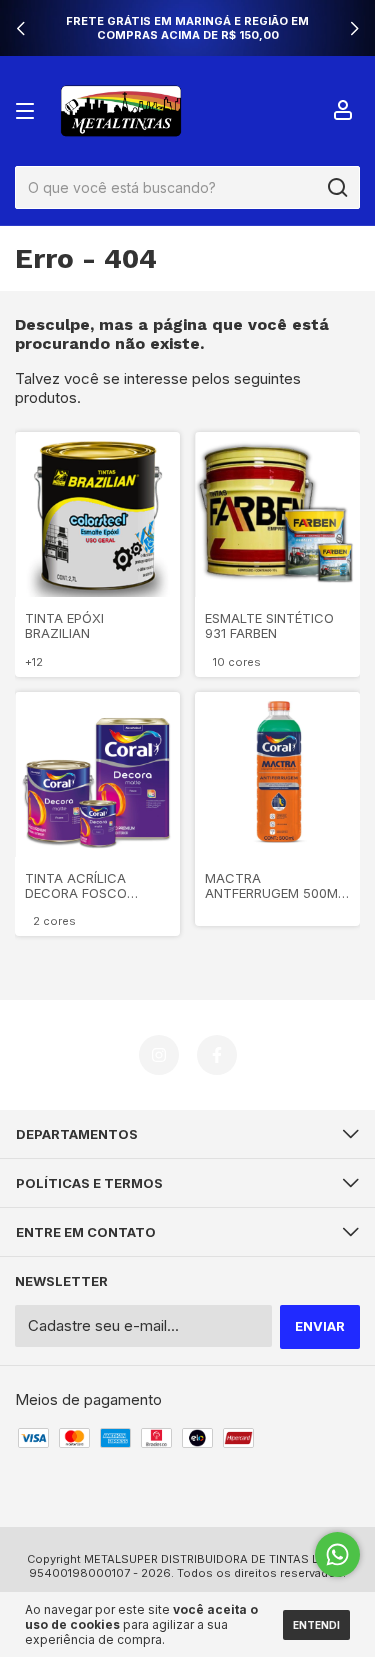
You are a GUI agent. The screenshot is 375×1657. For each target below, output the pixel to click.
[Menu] (28, 111)
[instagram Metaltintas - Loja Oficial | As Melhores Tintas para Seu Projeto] (159, 1055)
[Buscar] (336, 188)
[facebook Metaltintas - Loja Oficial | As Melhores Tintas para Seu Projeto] (217, 1055)
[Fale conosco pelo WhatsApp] (337, 1554)
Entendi (316, 1625)
